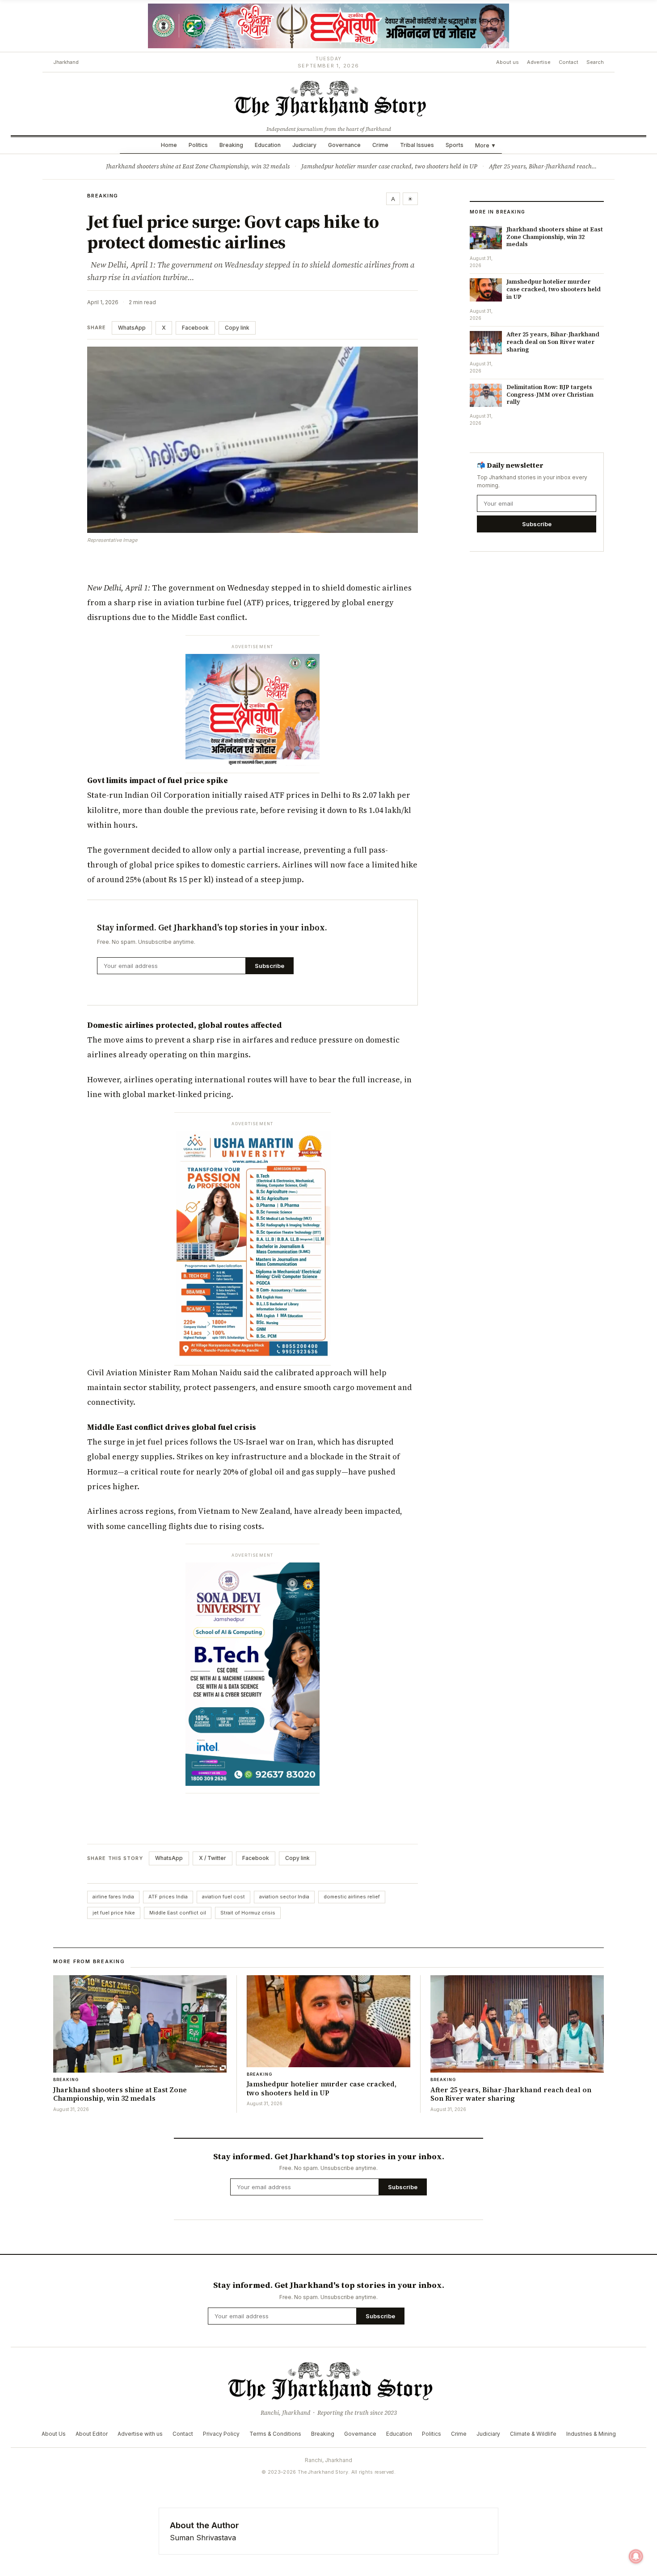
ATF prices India (168, 1897)
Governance (344, 145)
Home (169, 145)
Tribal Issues (417, 145)
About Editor (92, 2434)
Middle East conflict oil (178, 1913)
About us (507, 62)
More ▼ (486, 145)
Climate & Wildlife (533, 2434)
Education (268, 145)
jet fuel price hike (114, 1913)
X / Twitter (213, 1858)
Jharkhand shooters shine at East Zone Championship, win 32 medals (198, 166)
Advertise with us (140, 2434)
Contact (569, 62)
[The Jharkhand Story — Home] (328, 98)
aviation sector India (284, 1897)
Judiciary (304, 145)
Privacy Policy (221, 2434)
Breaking (231, 145)
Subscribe (270, 966)
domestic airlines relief (352, 1897)
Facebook (195, 328)
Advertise (539, 62)
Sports (455, 145)
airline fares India (113, 1897)
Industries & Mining (591, 2434)
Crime (380, 145)
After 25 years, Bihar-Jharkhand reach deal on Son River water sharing (553, 342)
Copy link (237, 328)
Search (595, 62)
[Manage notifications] (636, 2556)
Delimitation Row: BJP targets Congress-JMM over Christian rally (550, 395)
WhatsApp (132, 328)
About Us (54, 2434)
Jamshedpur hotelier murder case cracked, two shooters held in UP (389, 166)
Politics (198, 145)
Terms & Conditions (275, 2434)
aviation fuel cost (223, 1897)
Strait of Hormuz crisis (248, 1913)
